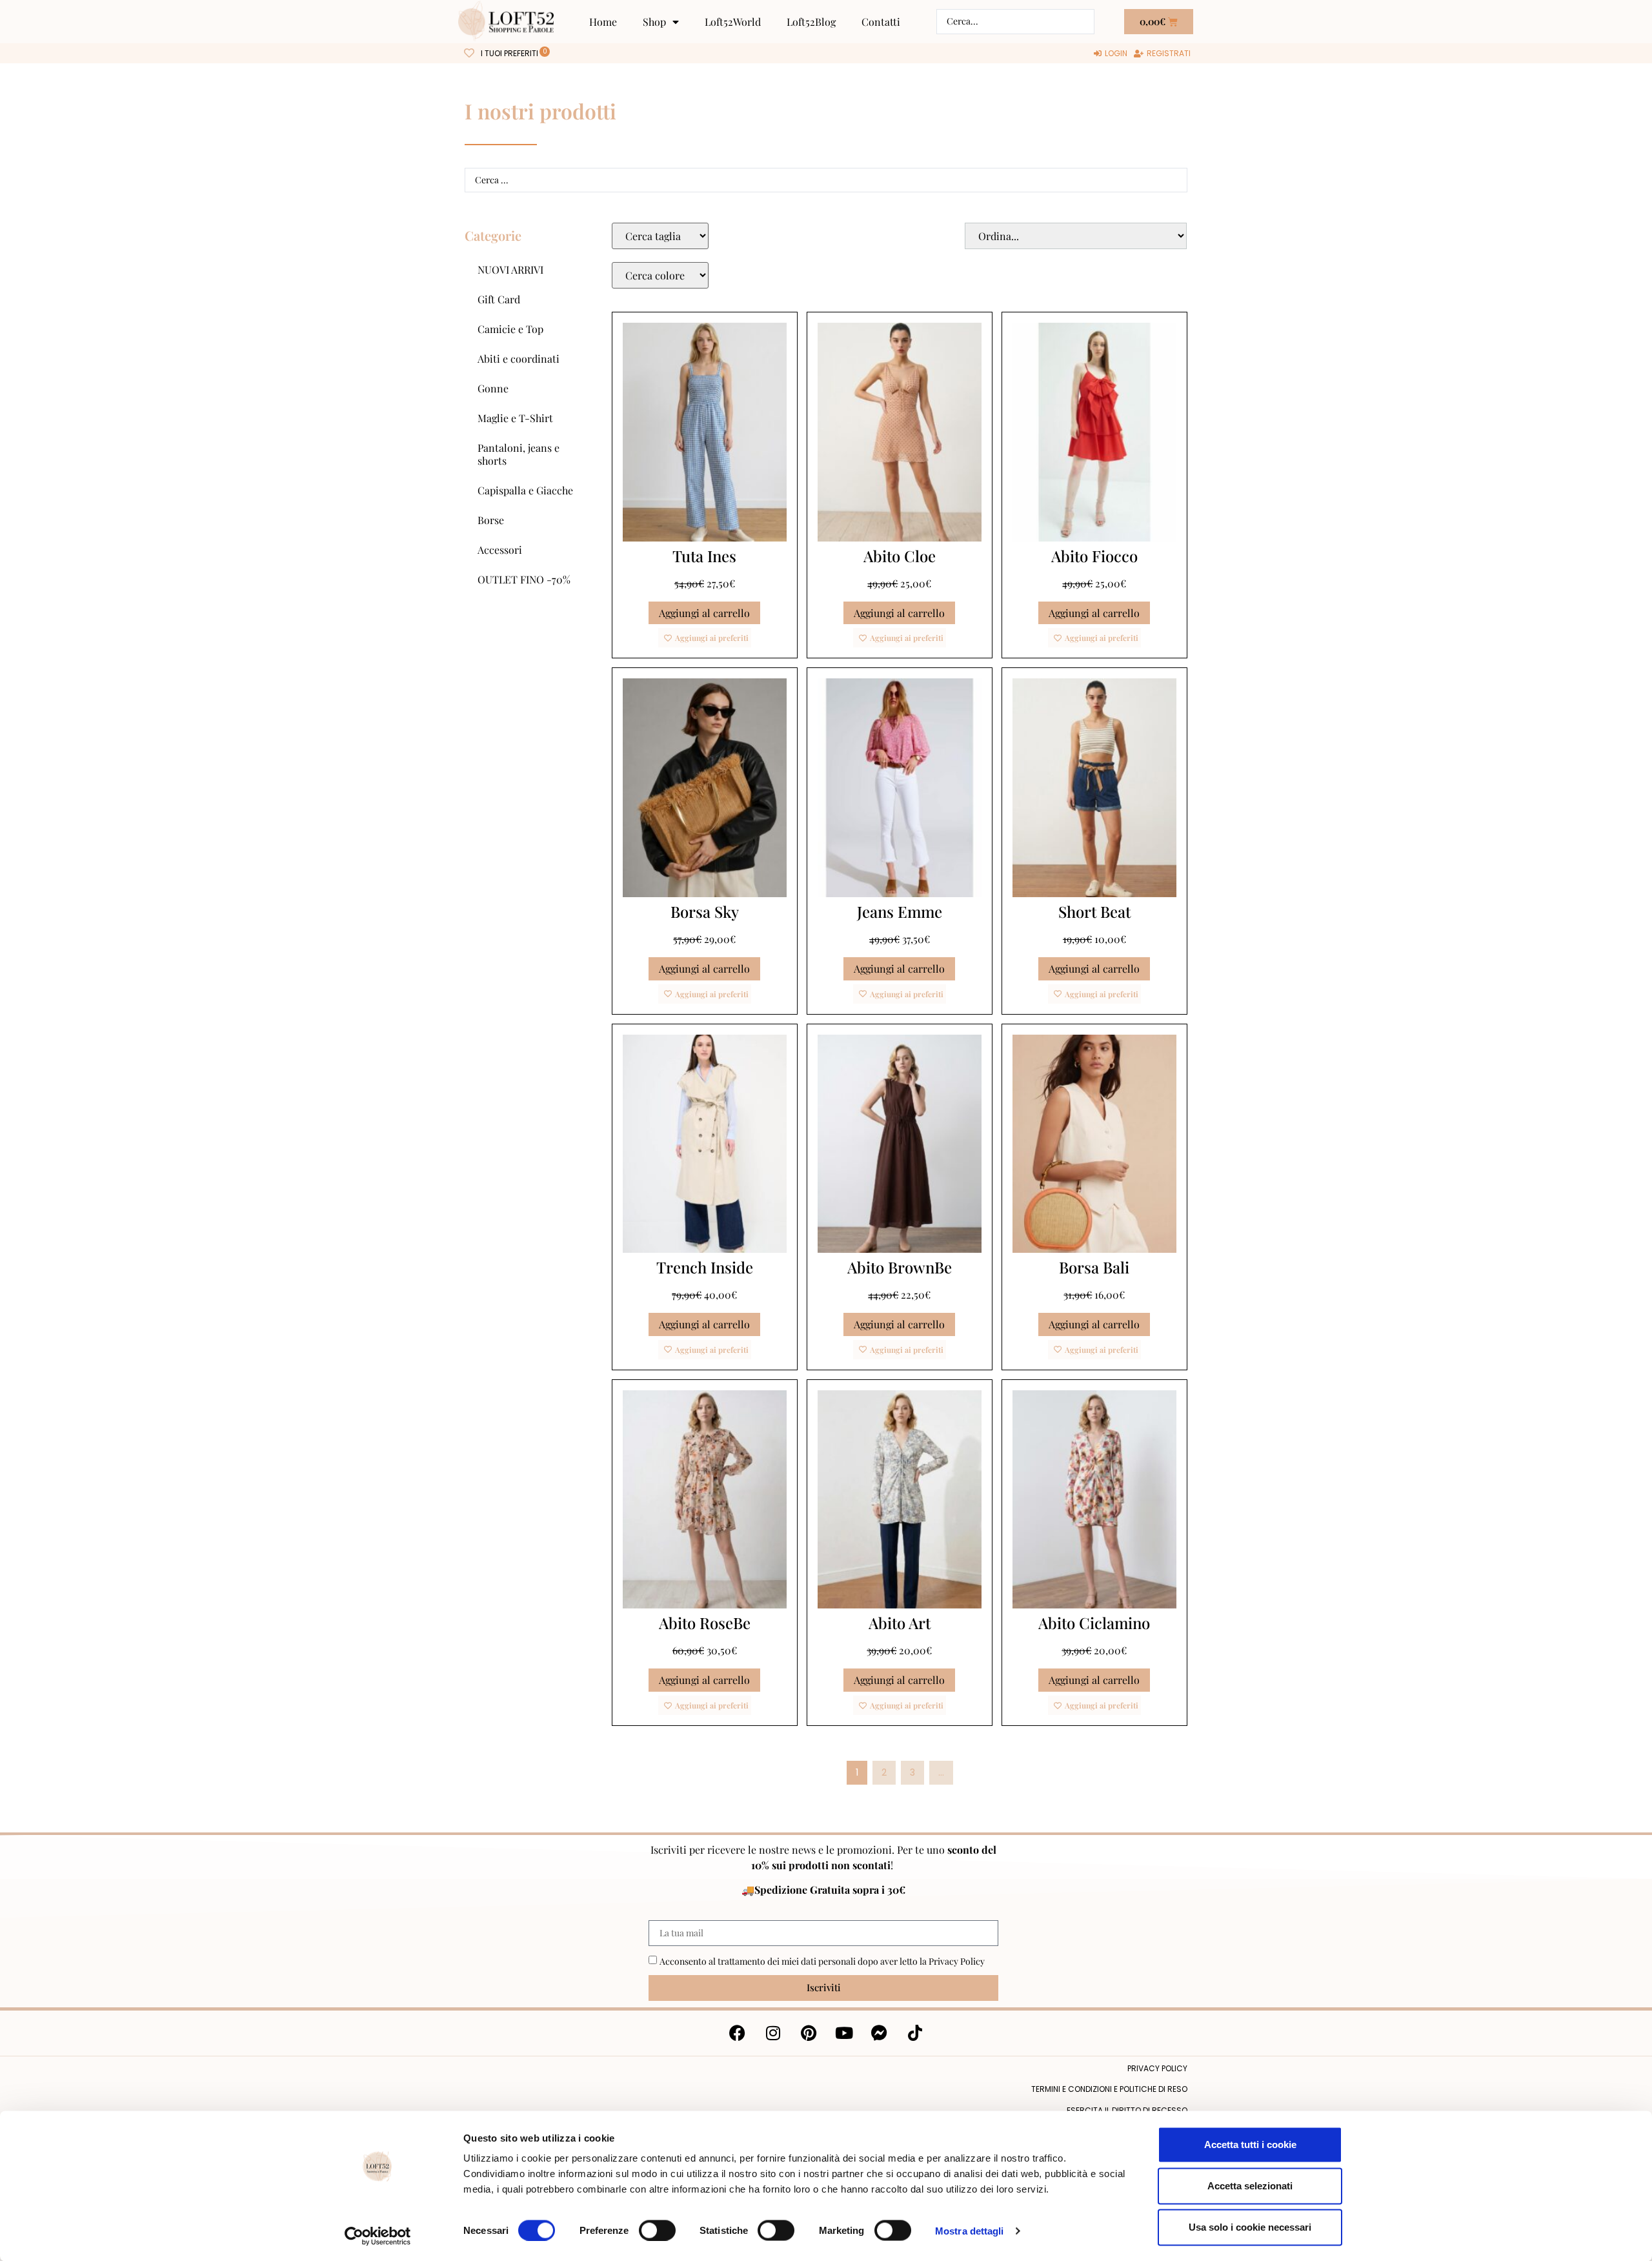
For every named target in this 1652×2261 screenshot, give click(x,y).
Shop (654, 22)
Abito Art (900, 1623)
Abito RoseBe (705, 1623)
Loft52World (733, 22)
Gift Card (499, 299)
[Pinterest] (809, 2033)
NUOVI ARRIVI (510, 269)
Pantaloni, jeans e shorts (519, 454)
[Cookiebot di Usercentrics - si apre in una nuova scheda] (378, 2236)
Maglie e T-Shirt (515, 418)
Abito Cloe (900, 556)
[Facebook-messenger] (880, 2033)
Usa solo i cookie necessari (1250, 2227)
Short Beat (1094, 911)
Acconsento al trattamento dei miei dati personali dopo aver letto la (822, 1961)
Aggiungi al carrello (704, 613)
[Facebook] (738, 2033)
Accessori (500, 550)
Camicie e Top (510, 329)
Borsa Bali (1094, 1267)
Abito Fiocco (1094, 556)
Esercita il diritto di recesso (1127, 2110)
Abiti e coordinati (519, 359)
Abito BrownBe (900, 1267)
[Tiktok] (915, 2033)
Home (603, 22)
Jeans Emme (900, 911)
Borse (491, 520)
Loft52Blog (811, 22)
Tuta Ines (704, 556)
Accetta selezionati (1250, 2186)
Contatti (881, 22)
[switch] (657, 2230)
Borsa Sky (705, 911)
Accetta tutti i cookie (1250, 2144)
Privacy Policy (957, 1961)
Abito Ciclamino (1094, 1623)
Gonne (493, 388)
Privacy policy (1157, 2068)
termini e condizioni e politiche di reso (1109, 2089)
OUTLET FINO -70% (524, 579)
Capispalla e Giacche (525, 490)
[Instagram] (773, 2033)
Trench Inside (705, 1267)
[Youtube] (844, 2033)
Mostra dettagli (970, 2230)
